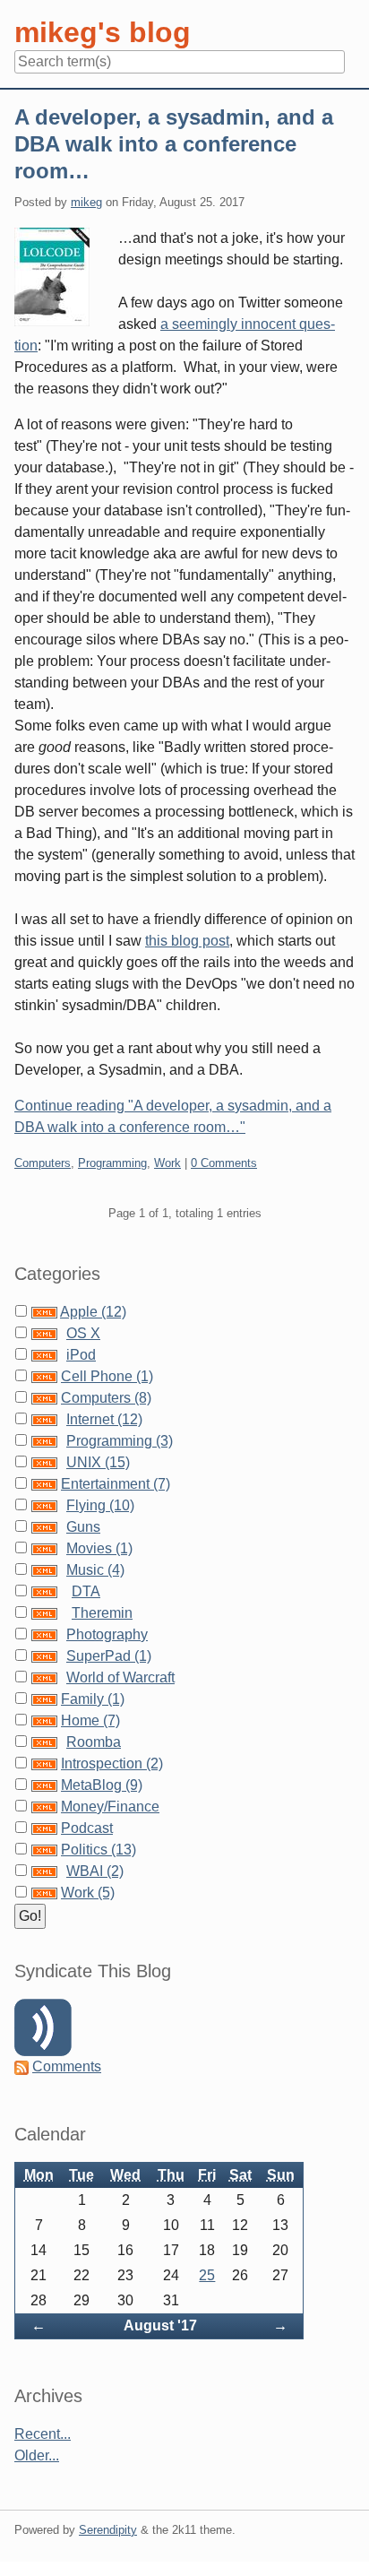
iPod (81, 1355)
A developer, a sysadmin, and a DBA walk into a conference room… (174, 144)
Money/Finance (110, 1807)
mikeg (86, 202)
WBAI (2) (95, 1871)
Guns (83, 1527)
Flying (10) (100, 1505)
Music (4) (95, 1570)
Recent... (43, 2434)
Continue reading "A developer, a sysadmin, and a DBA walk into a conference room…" (173, 1116)
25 (207, 2275)
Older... (37, 2455)
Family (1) (93, 1699)
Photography (107, 1634)
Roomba (94, 1742)
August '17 (160, 2325)
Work (167, 1163)
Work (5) (88, 1893)
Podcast (87, 1828)
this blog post (187, 941)
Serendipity (108, 2530)
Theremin (102, 1613)
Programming (112, 1163)
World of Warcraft (120, 1677)
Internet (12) (104, 1419)
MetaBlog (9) (102, 1785)
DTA (86, 1591)
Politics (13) (99, 1850)
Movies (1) (99, 1548)
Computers (43, 1163)
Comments (67, 2066)
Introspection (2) (112, 1763)
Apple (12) (93, 1312)
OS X (83, 1333)
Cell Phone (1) (107, 1376)
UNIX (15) (98, 1462)
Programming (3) (120, 1441)
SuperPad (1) (109, 1656)
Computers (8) (106, 1398)
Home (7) (90, 1720)
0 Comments (224, 1163)
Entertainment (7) (116, 1484)
